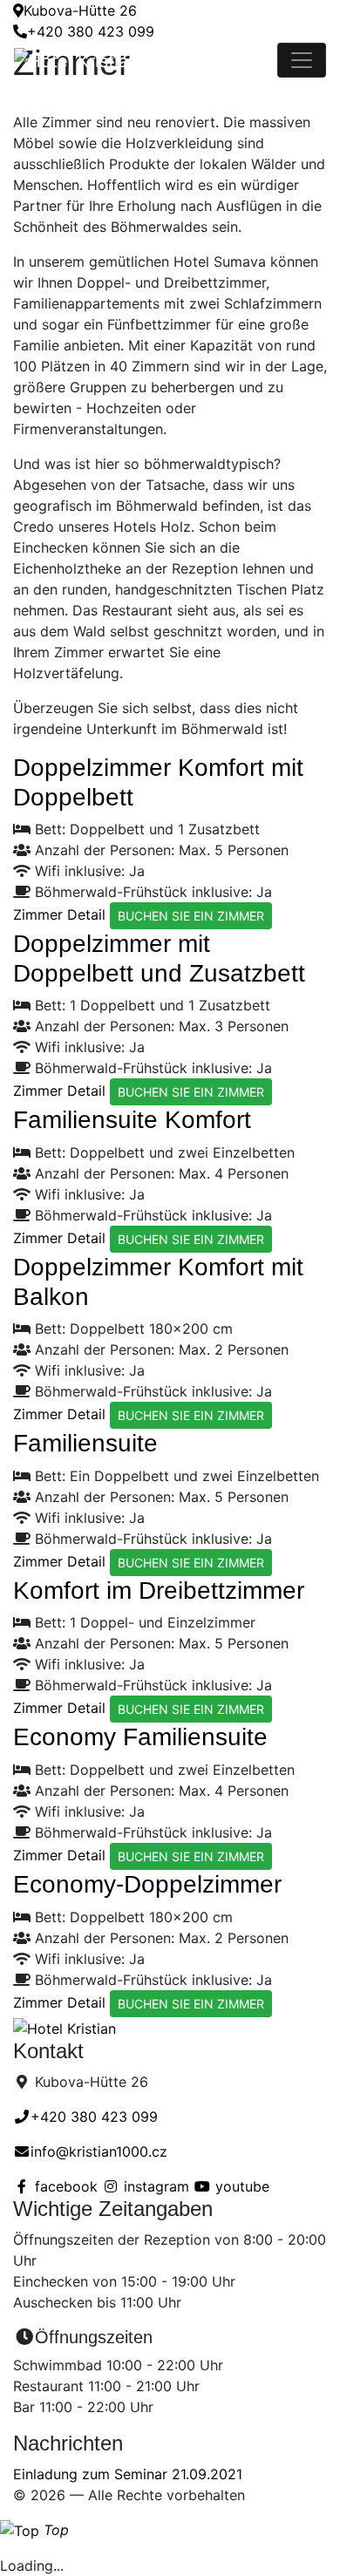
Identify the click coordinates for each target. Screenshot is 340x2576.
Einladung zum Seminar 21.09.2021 (128, 2474)
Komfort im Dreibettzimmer (159, 1590)
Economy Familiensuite (140, 1737)
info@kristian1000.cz (99, 2151)
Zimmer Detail (59, 914)
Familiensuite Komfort (132, 1120)
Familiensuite (85, 1443)
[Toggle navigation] (302, 60)
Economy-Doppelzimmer (147, 1884)
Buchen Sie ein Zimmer (191, 916)
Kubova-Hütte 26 (80, 10)
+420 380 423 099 (91, 31)
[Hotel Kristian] (146, 60)
